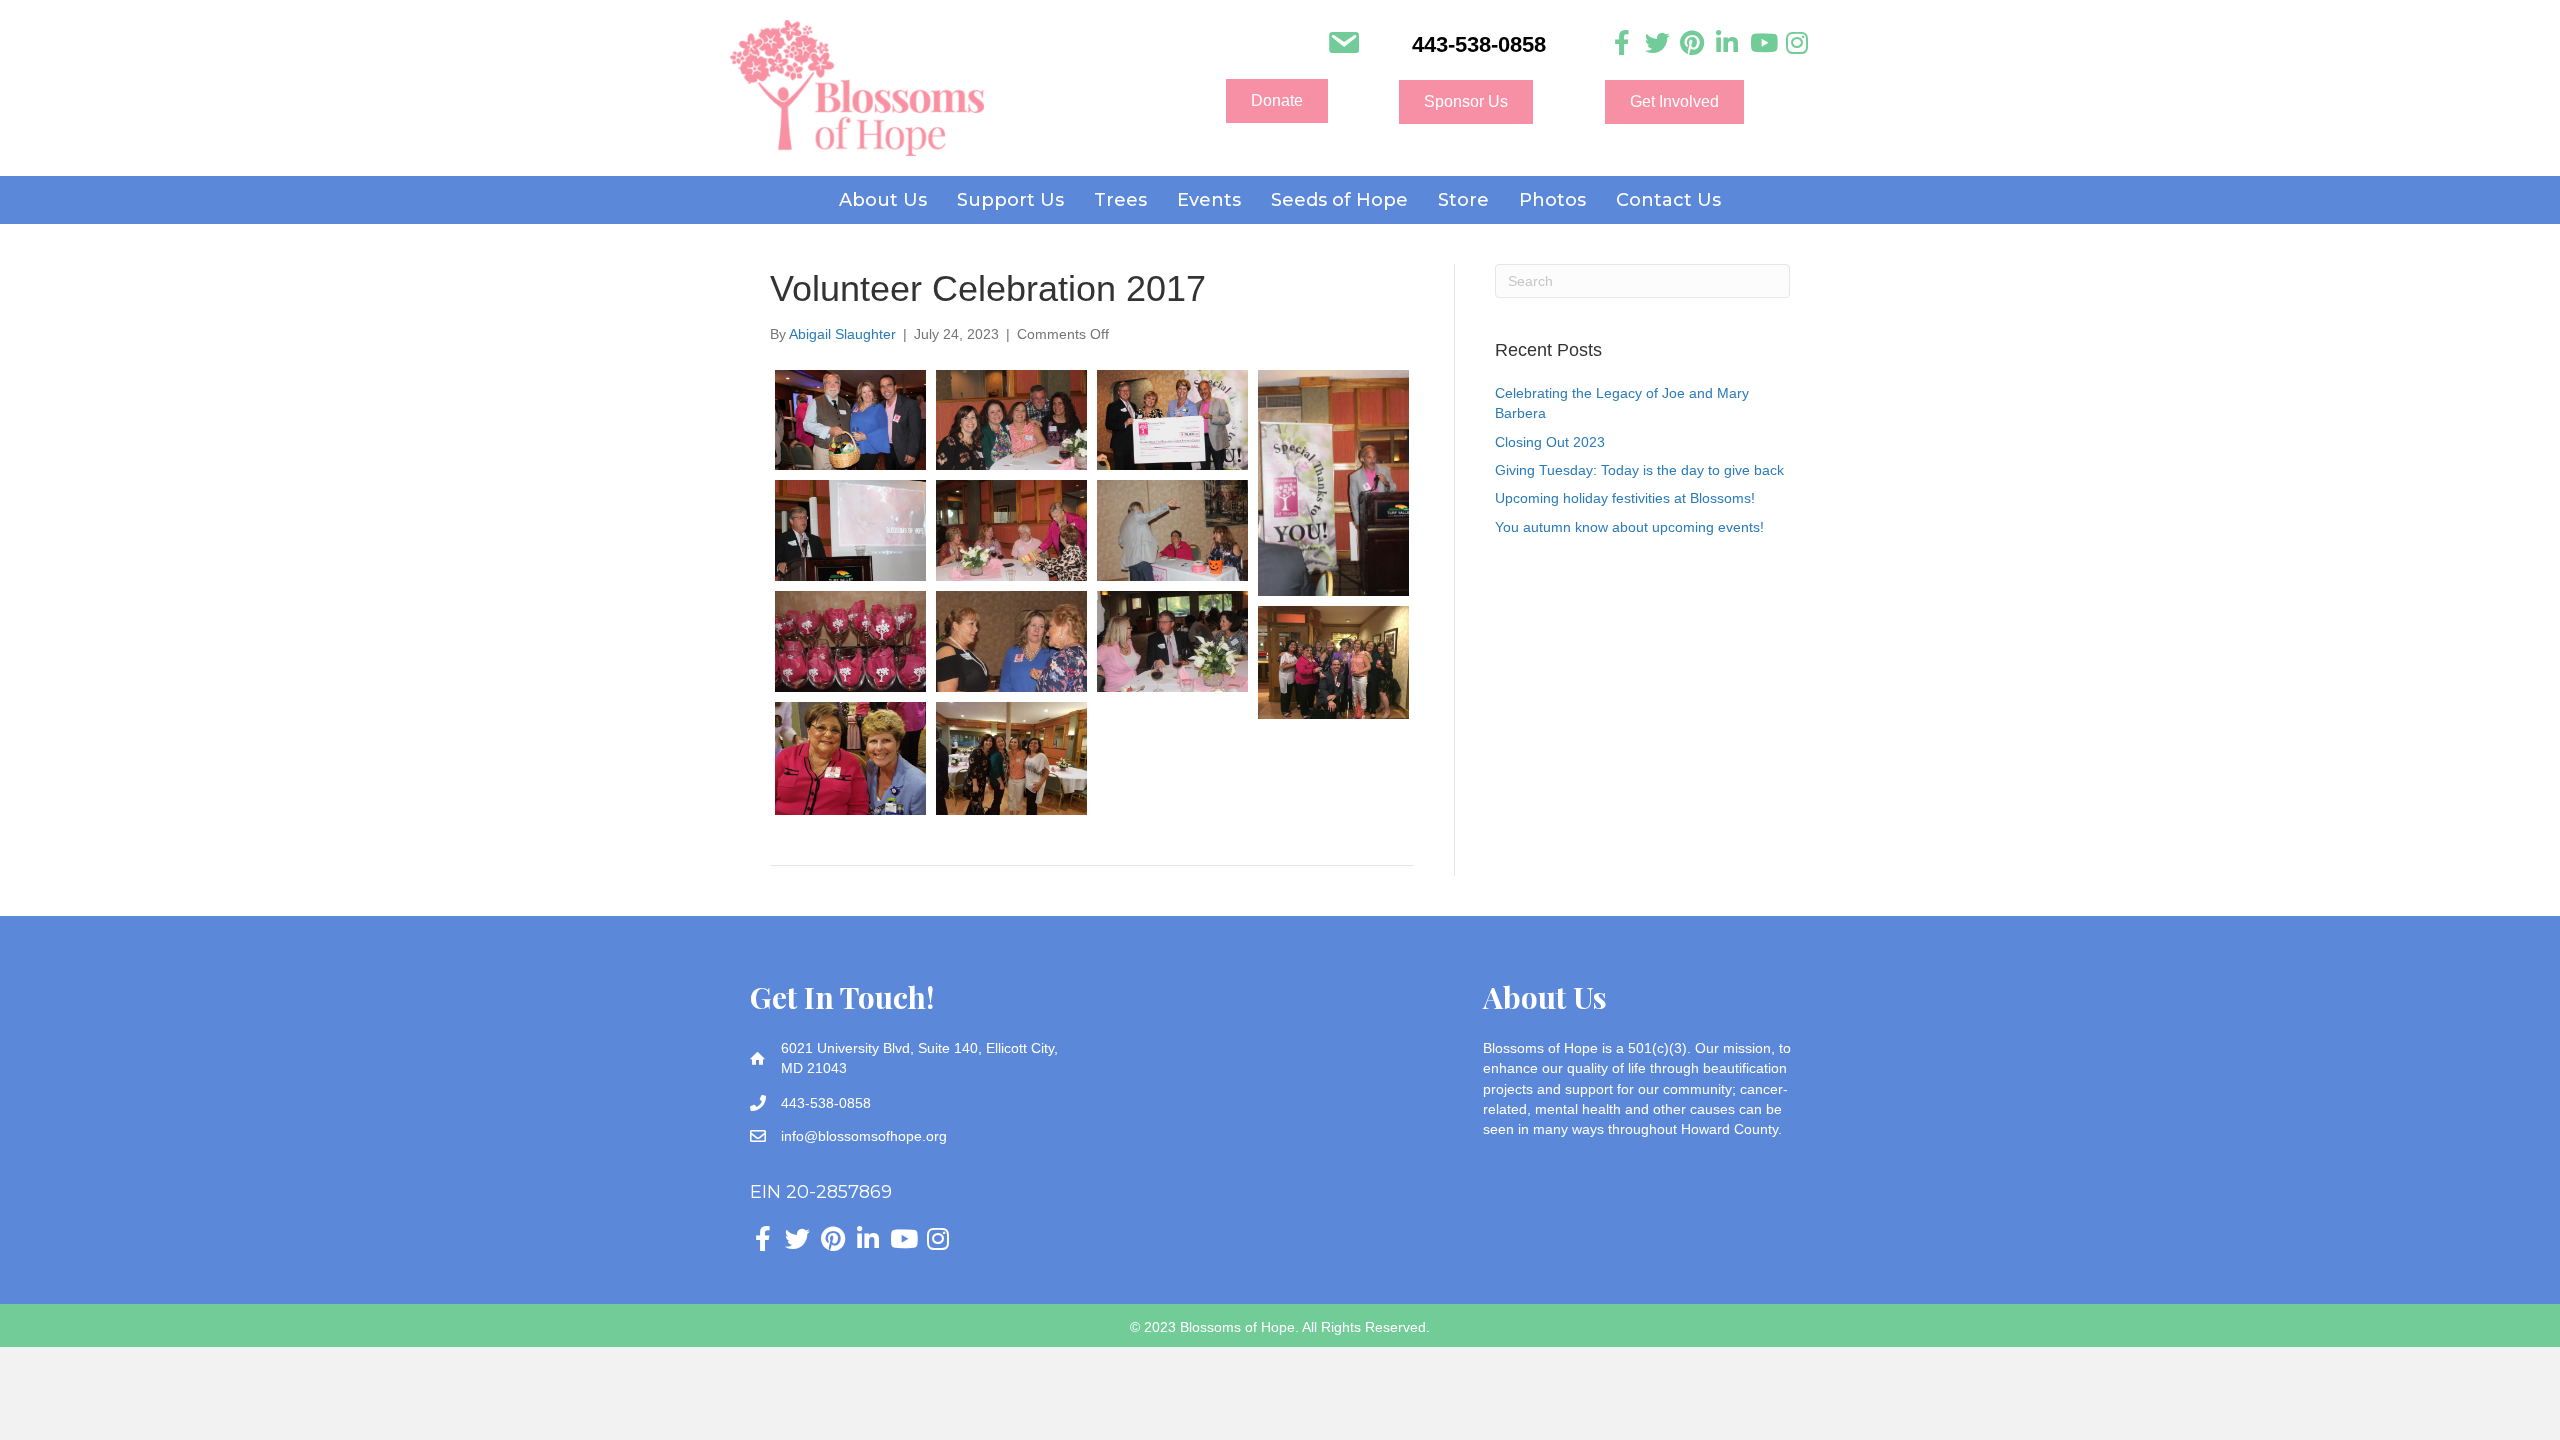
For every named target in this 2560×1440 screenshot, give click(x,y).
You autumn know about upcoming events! (1629, 527)
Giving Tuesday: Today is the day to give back (1639, 470)
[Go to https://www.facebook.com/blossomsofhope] (1622, 43)
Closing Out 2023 (1550, 442)
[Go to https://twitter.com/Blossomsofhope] (1657, 43)
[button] (1277, 101)
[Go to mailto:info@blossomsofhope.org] (1343, 45)
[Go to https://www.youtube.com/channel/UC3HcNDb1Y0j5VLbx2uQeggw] (1762, 43)
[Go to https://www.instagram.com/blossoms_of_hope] (1797, 43)
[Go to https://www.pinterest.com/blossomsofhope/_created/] (1692, 43)
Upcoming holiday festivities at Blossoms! (1625, 498)
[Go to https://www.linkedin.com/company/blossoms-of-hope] (1727, 43)
